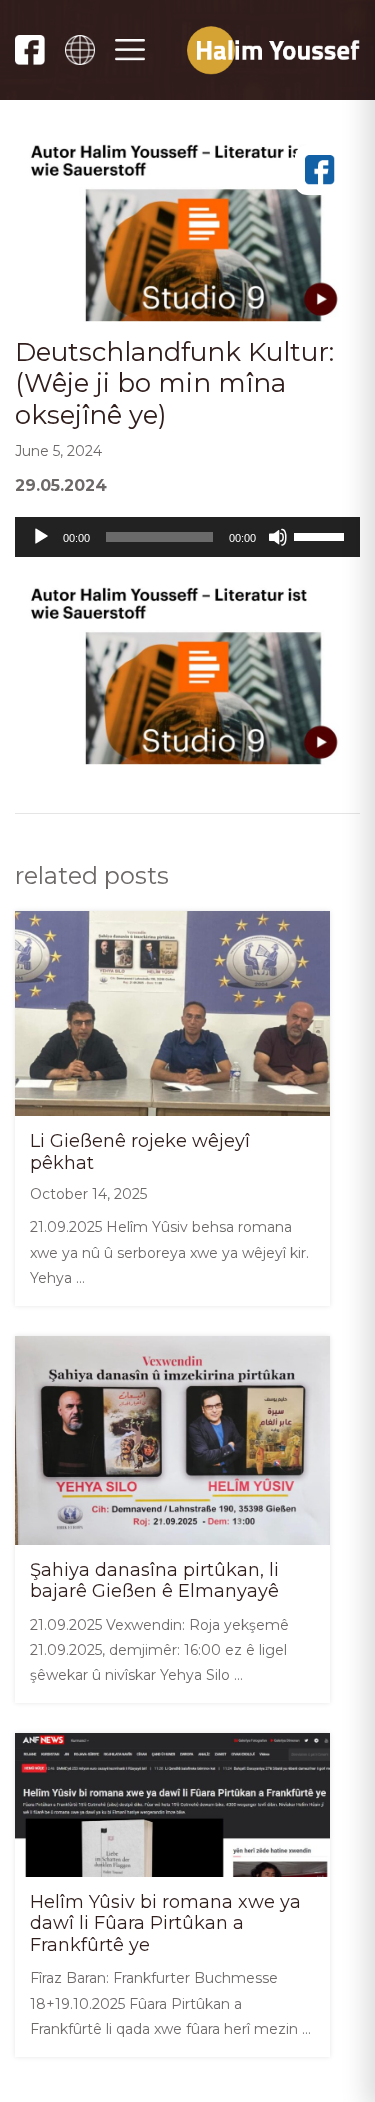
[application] (187, 537)
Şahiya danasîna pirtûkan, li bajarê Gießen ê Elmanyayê (154, 1581)
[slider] (322, 535)
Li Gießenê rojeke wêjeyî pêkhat (140, 1152)
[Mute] (278, 537)
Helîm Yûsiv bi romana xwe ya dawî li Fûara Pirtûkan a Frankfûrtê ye (165, 1923)
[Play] (41, 537)
